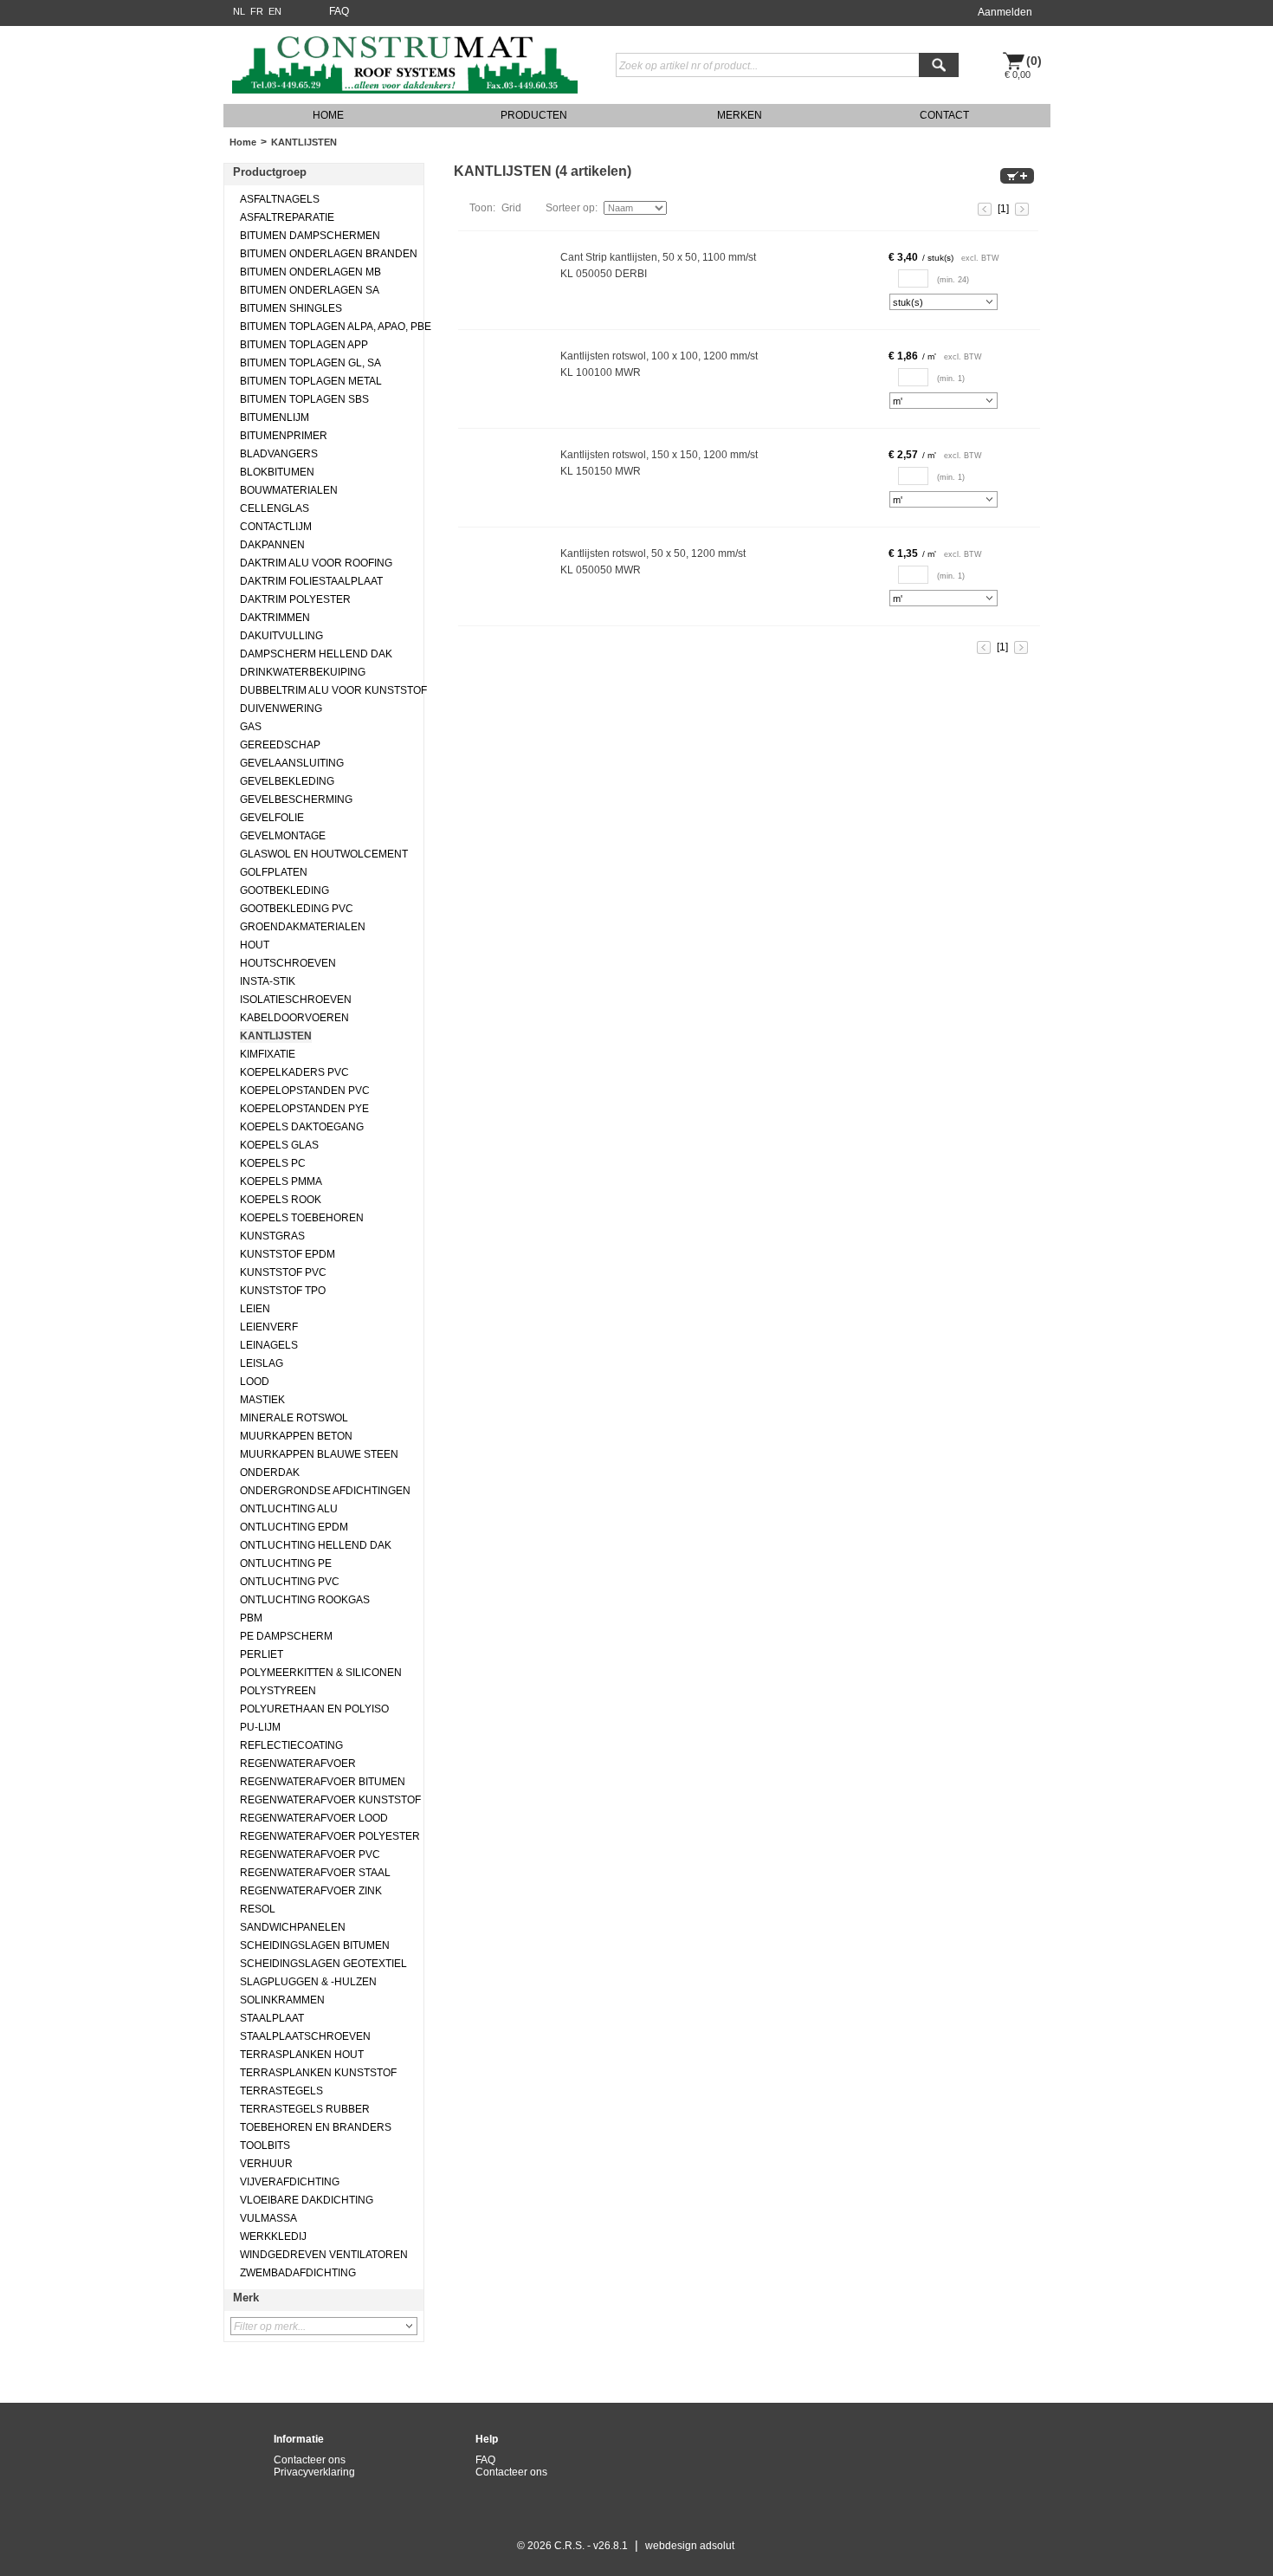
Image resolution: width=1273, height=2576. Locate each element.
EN (275, 11)
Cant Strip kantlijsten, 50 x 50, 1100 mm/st (658, 257)
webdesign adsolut (690, 2546)
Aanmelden (1005, 12)
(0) (1034, 61)
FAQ (339, 11)
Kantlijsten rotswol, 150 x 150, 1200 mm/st (659, 455)
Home (243, 142)
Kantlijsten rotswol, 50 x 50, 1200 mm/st (653, 553)
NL (239, 11)
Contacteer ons (310, 2460)
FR (257, 11)
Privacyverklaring (314, 2472)
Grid (511, 208)
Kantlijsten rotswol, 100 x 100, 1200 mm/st (659, 356)
